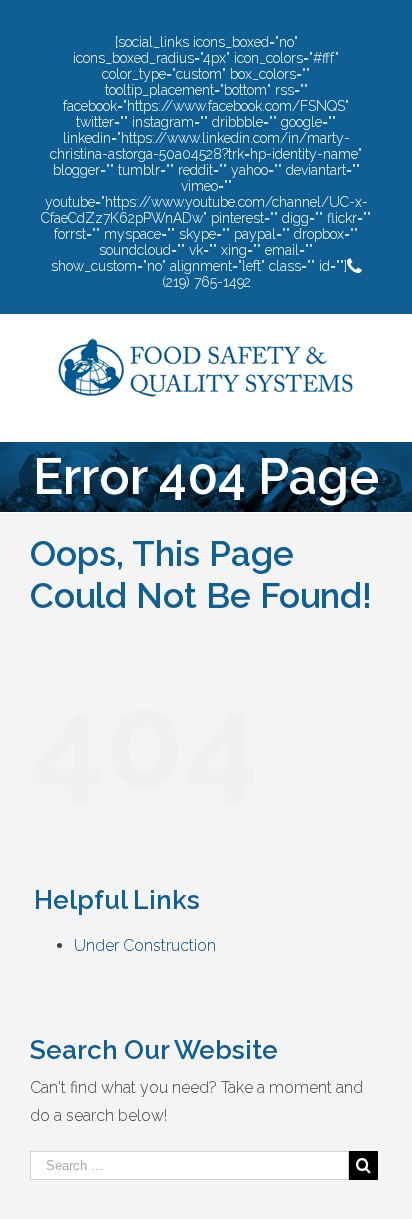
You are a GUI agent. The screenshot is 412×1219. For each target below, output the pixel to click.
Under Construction (145, 945)
